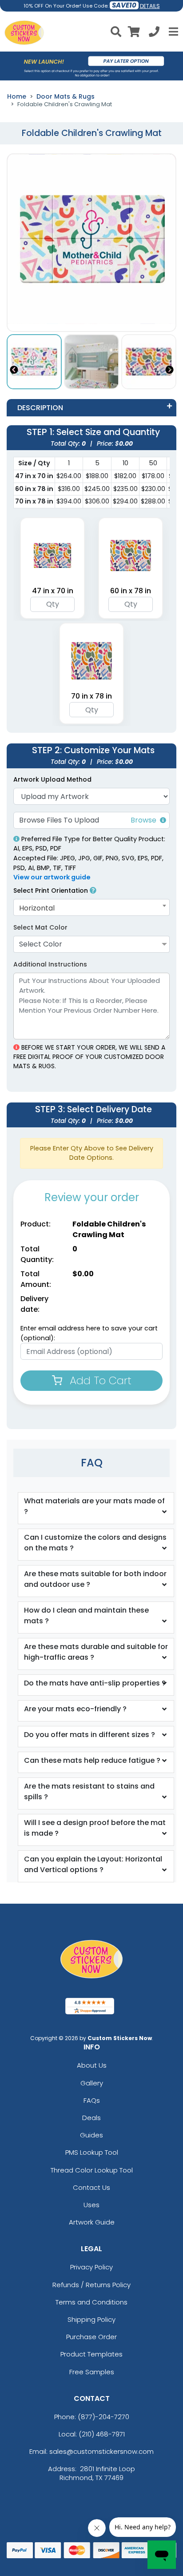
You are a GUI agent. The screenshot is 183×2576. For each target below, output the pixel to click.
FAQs (92, 2100)
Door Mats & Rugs (66, 96)
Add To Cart (99, 1380)
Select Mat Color (40, 927)
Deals (91, 2118)
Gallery (92, 2083)
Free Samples (92, 2372)
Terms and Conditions (91, 2302)
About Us (92, 2065)
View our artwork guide (52, 877)
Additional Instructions (50, 964)
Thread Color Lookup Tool (92, 2170)
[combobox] (91, 908)
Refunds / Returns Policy (91, 2285)
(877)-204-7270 (103, 2417)
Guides (91, 2135)
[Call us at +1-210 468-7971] (154, 33)
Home (17, 96)
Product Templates (91, 2354)
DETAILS (150, 6)
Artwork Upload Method (52, 779)
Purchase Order (91, 2337)
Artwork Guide (92, 2222)
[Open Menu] (172, 32)
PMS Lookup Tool (92, 2152)
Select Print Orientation (52, 891)
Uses (91, 2205)
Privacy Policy (91, 2267)
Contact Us (91, 2187)
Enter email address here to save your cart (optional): (89, 1333)
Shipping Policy (91, 2319)
